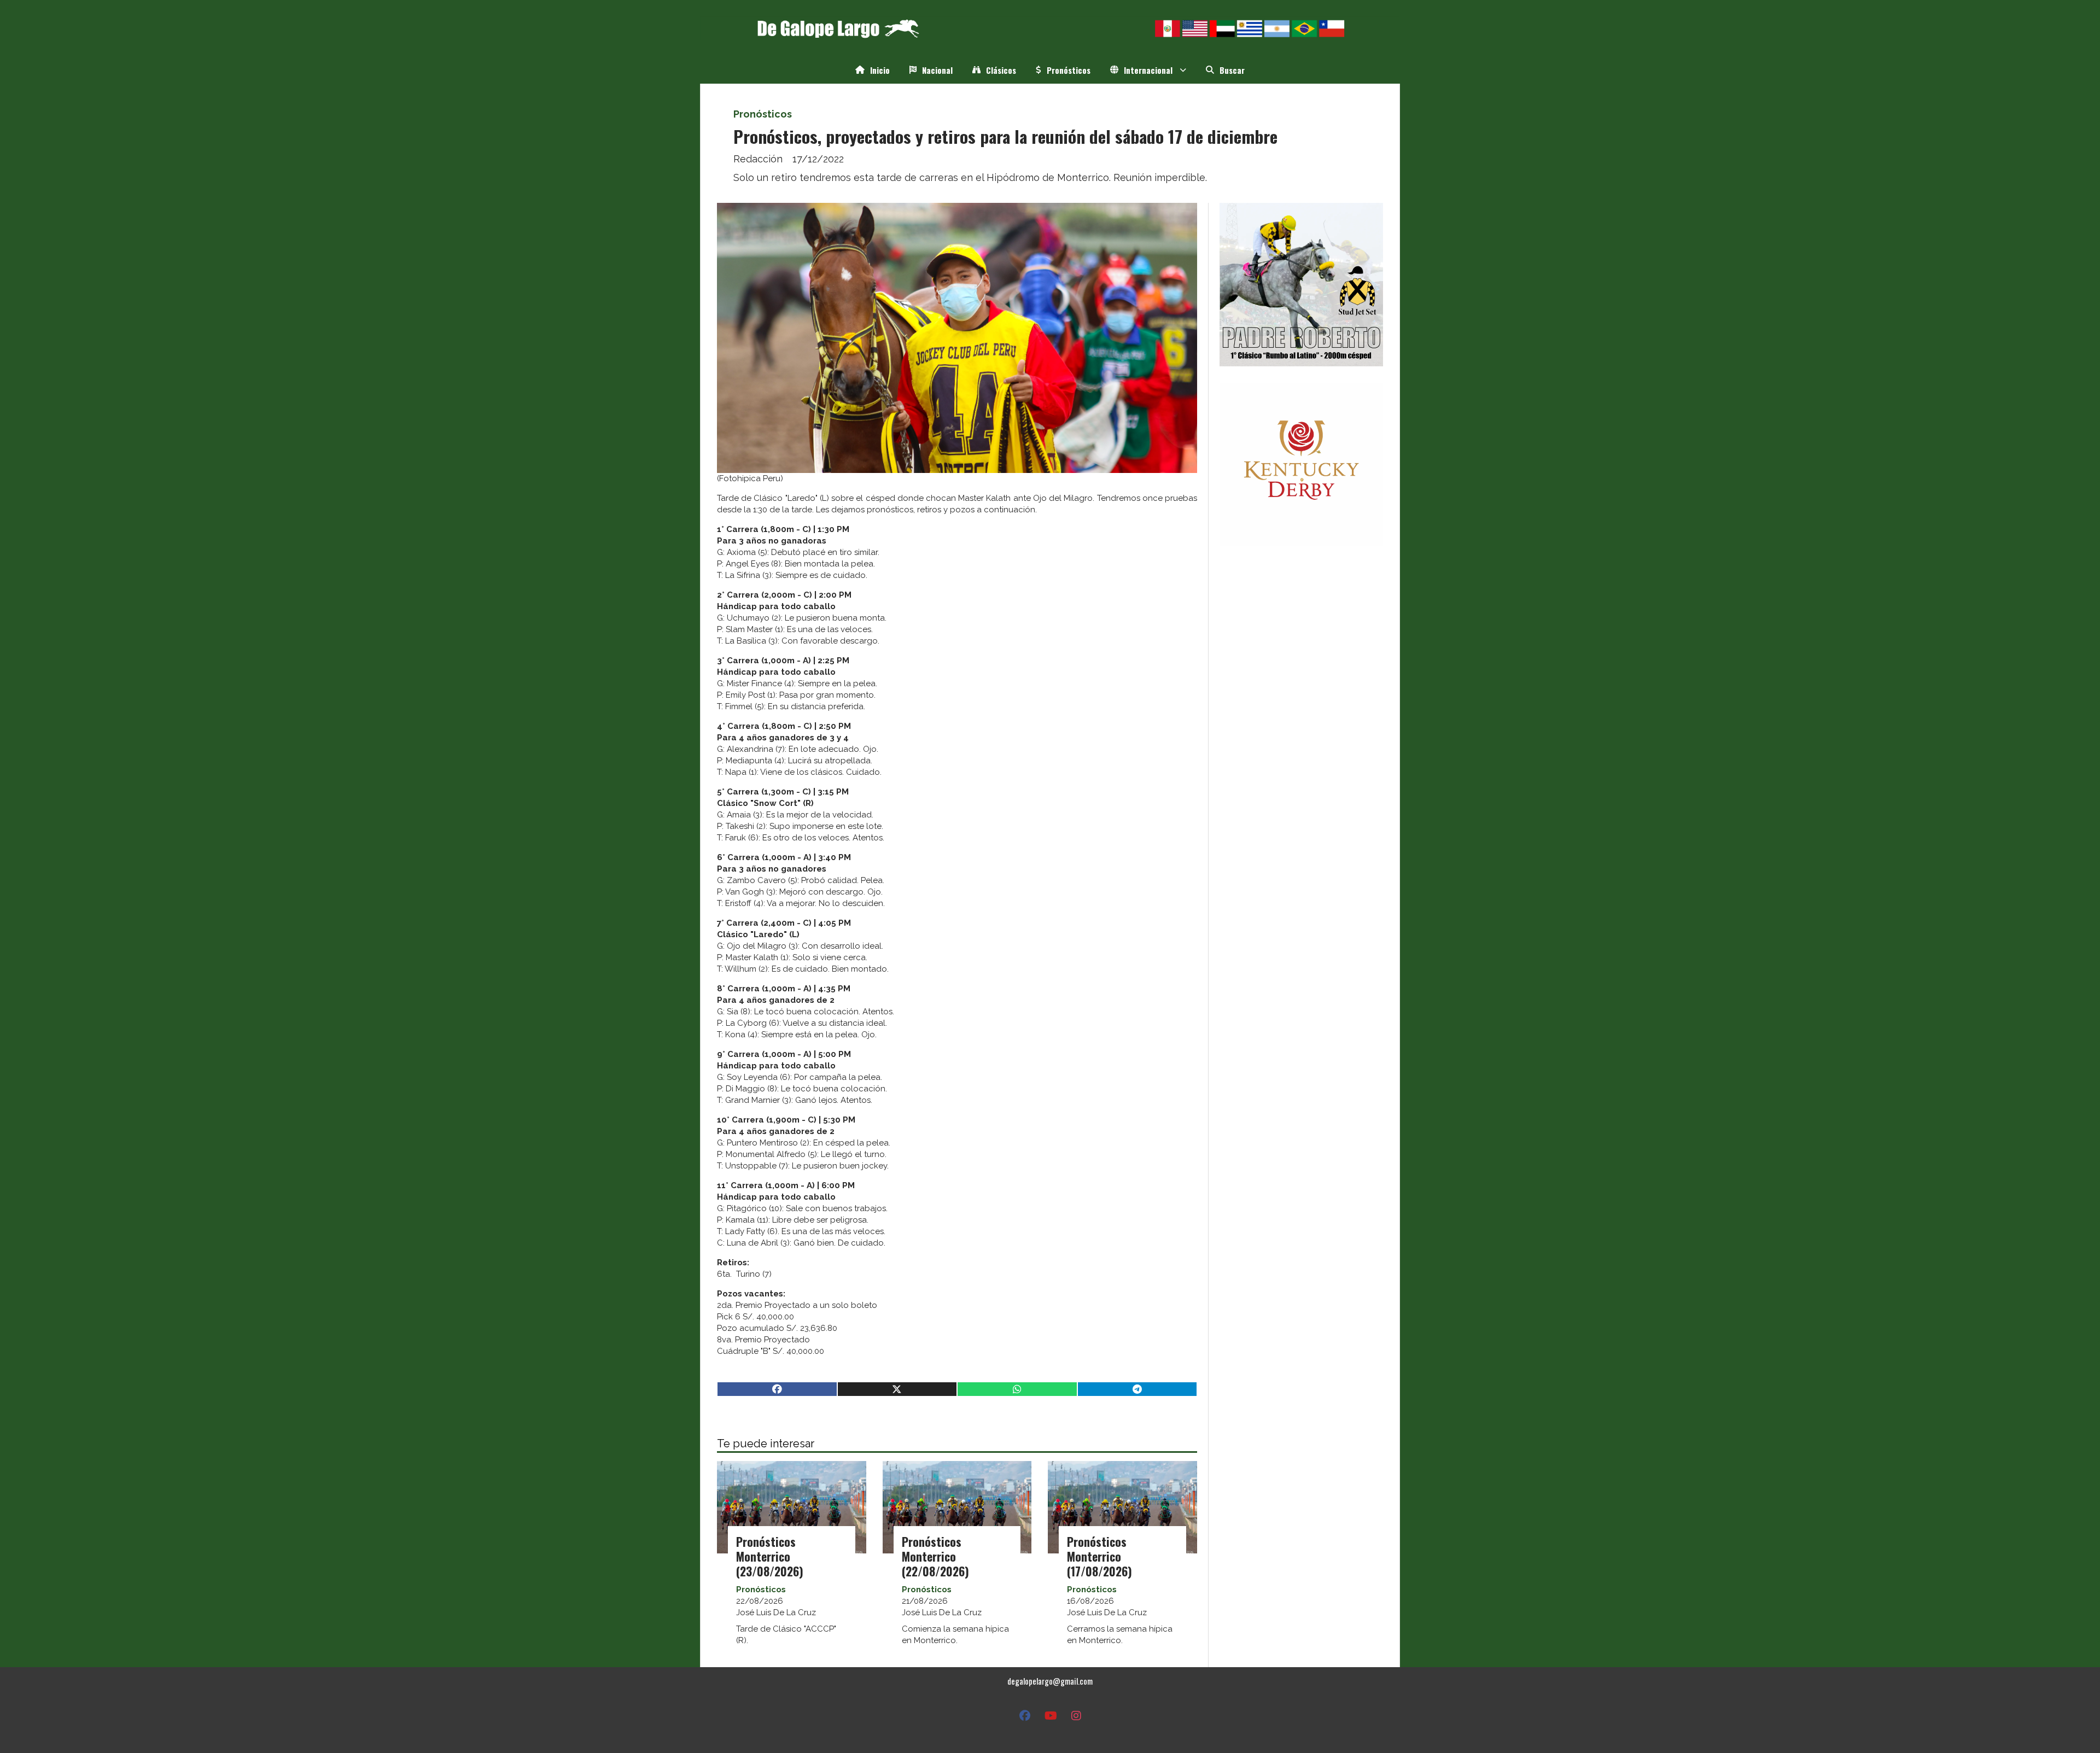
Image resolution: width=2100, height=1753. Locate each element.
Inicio (880, 70)
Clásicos (1001, 70)
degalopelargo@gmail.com (1050, 1681)
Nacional (937, 70)
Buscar (1232, 70)
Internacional (1148, 70)
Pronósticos (1069, 70)
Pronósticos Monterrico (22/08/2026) (935, 1556)
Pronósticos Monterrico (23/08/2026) (770, 1556)
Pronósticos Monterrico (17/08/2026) (1099, 1556)
